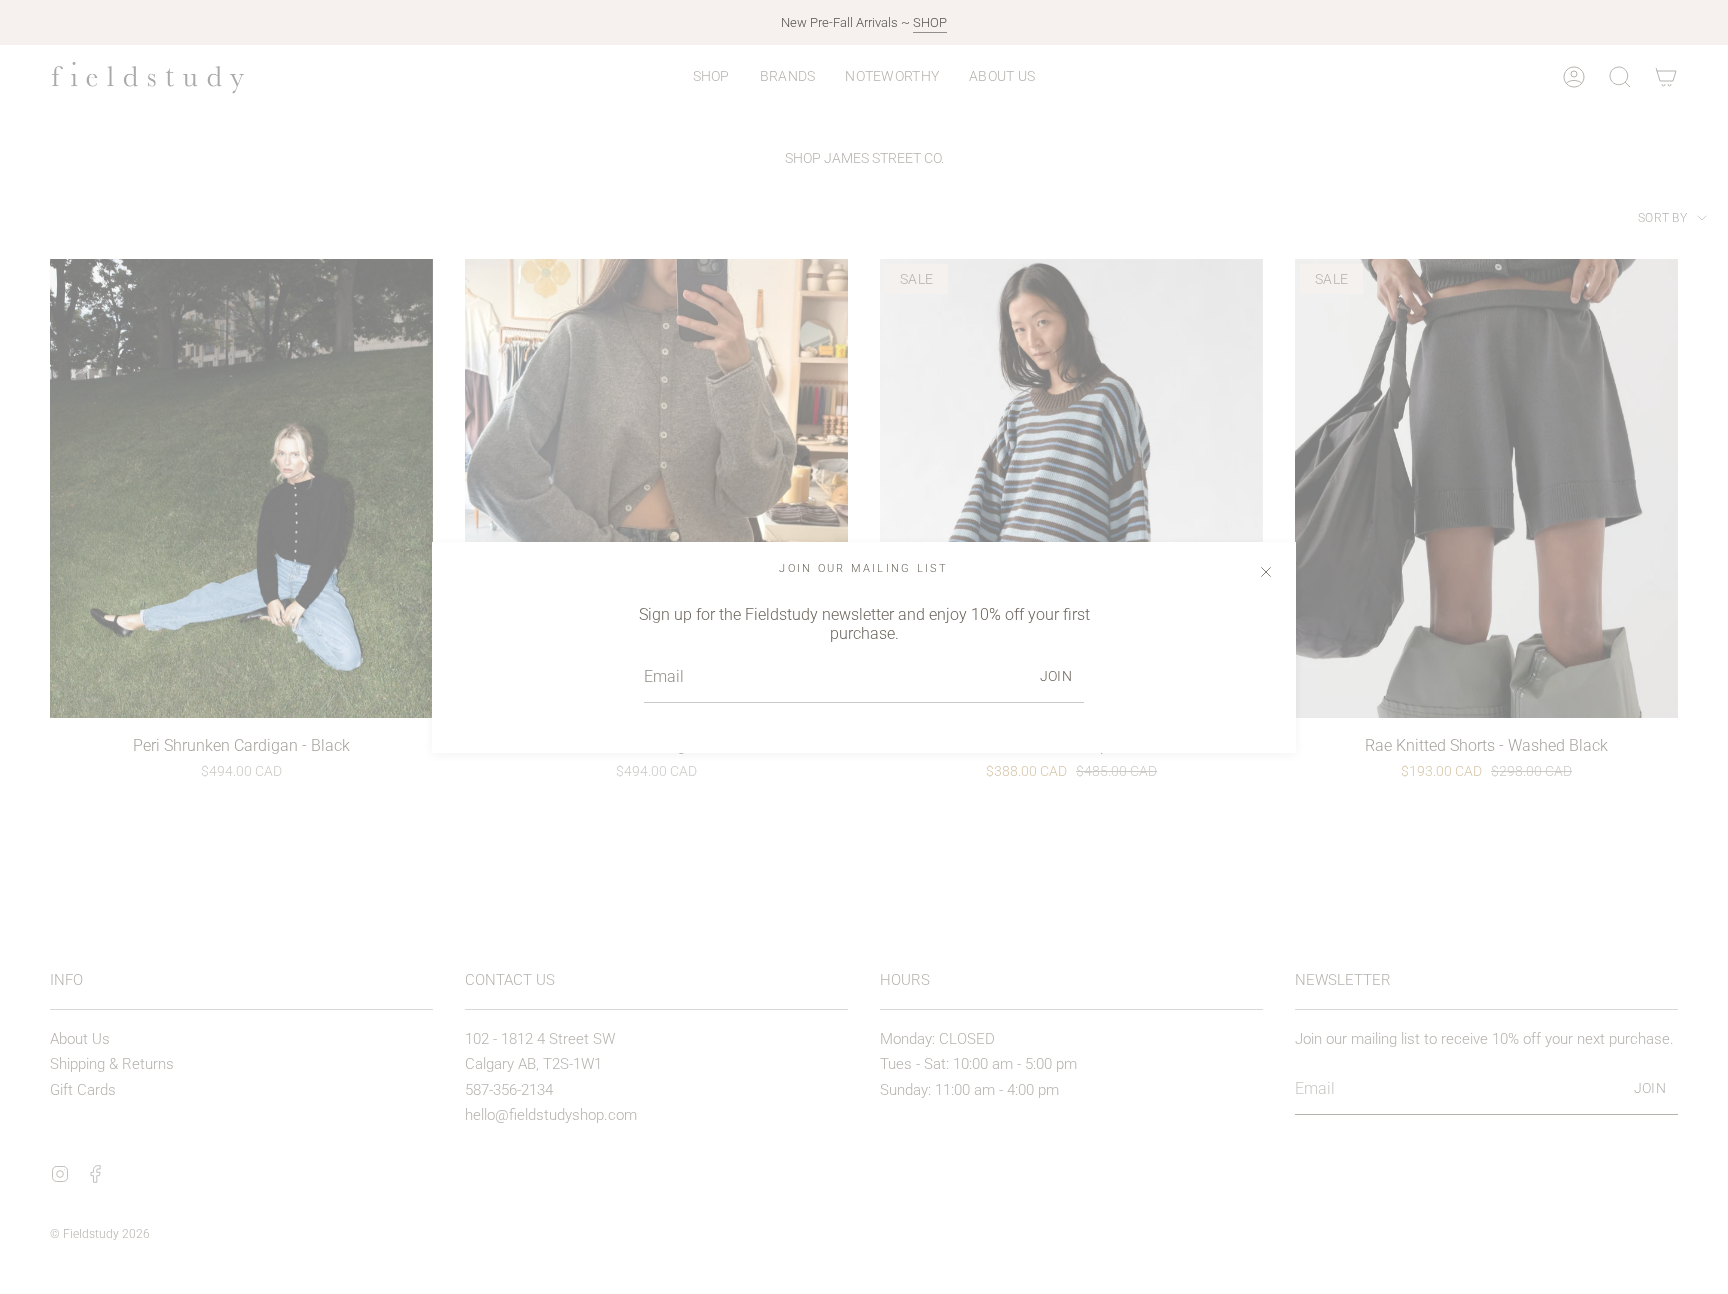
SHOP (930, 22)
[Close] (1266, 572)
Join (1056, 676)
